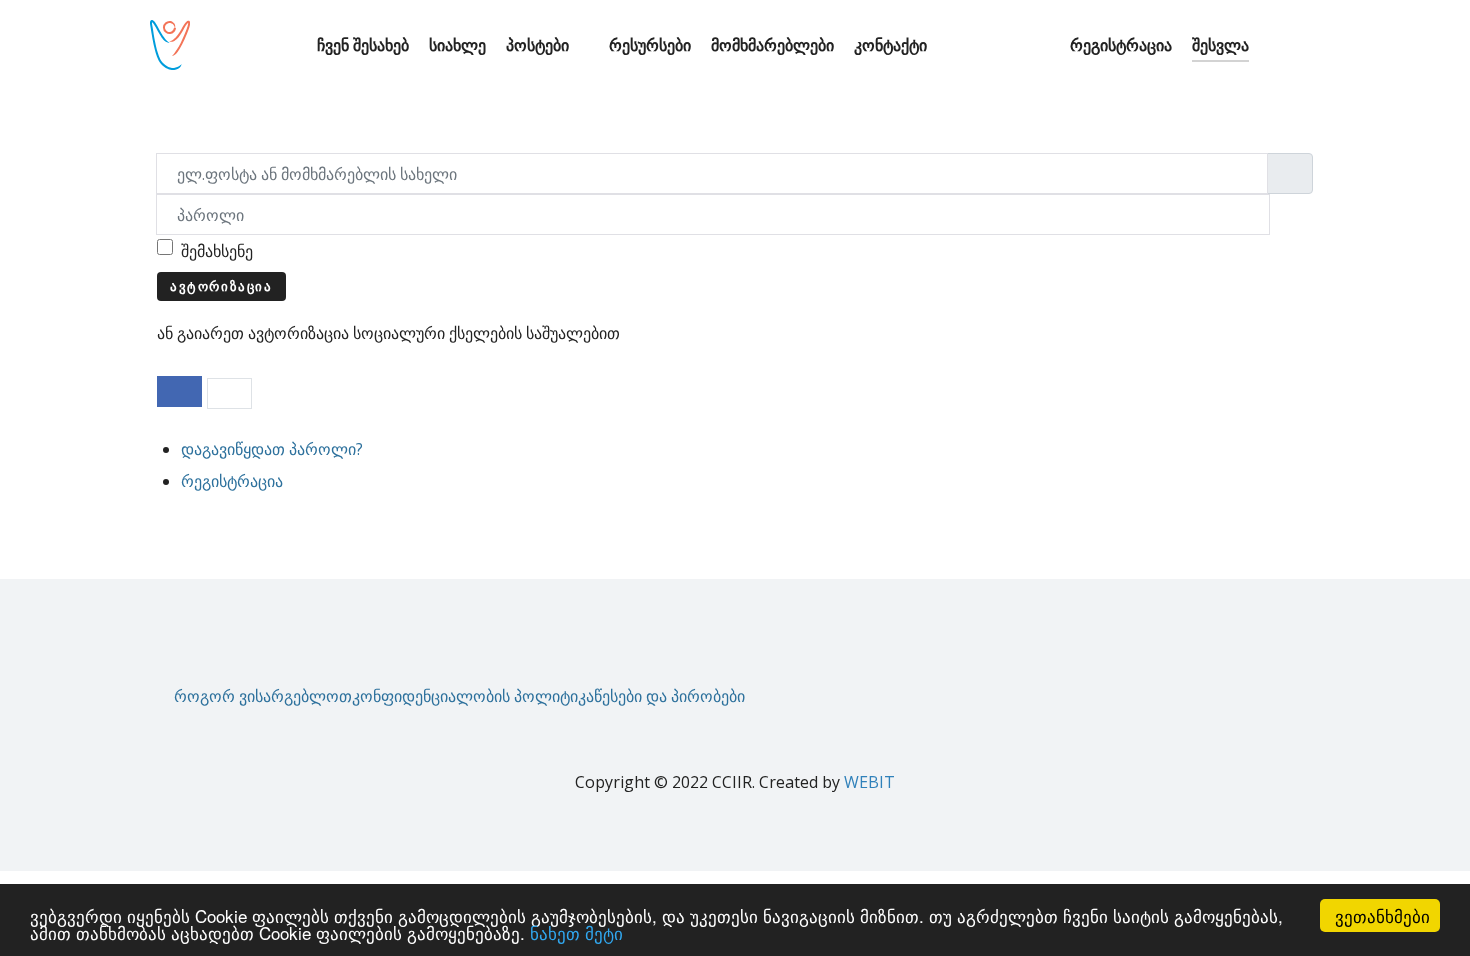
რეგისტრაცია (232, 481)
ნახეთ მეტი (576, 932)
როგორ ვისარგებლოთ (263, 696)
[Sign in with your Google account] (229, 393)
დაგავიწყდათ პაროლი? (272, 449)
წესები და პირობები (669, 696)
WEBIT (869, 782)
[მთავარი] (287, 45)
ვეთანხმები (1382, 915)
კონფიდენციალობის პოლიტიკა (473, 696)
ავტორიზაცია (221, 286)
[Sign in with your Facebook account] (179, 391)
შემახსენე (217, 251)
